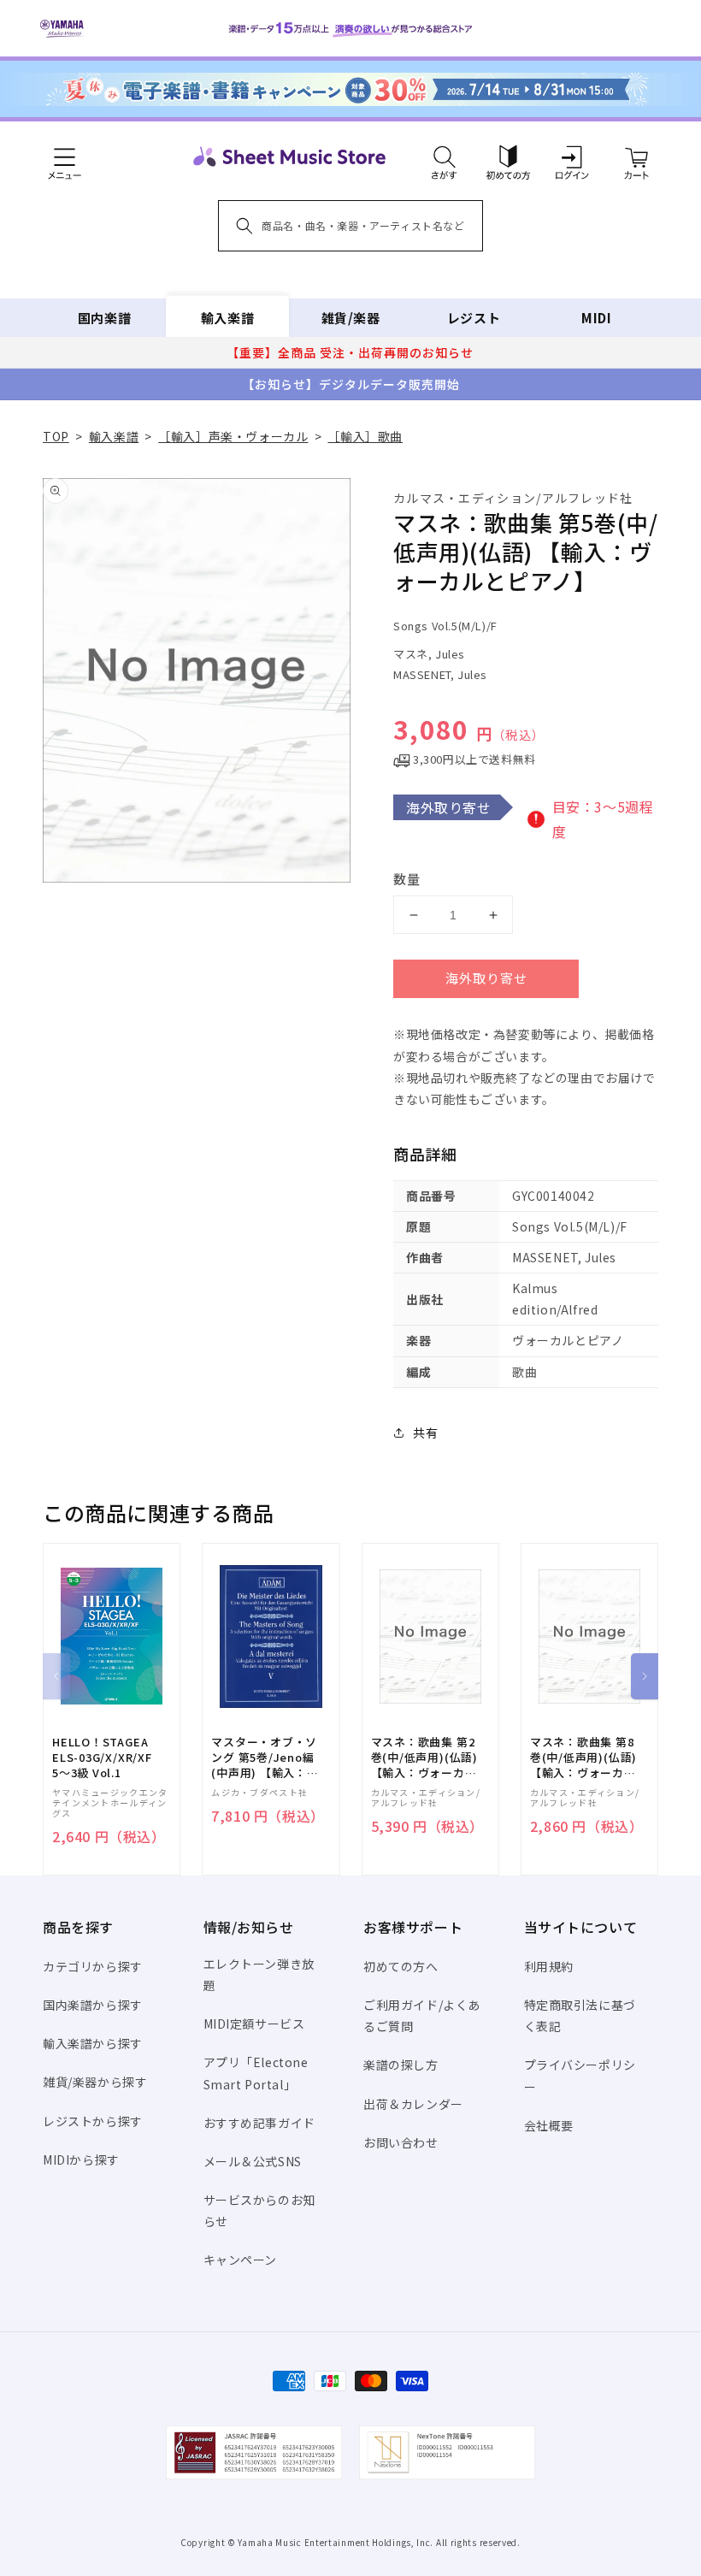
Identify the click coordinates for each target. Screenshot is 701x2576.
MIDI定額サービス (254, 2024)
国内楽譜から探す (93, 2005)
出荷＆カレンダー (413, 2104)
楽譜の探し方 (401, 2065)
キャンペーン (241, 2260)
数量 (407, 879)
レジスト (474, 318)
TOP (56, 436)
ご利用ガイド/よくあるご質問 (422, 2015)
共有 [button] (425, 1433)
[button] (444, 157)
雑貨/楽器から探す (95, 2082)
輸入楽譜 (227, 318)
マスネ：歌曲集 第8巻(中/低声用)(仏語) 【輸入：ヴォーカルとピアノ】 (583, 1758)
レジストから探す (93, 2121)
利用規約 (549, 1966)
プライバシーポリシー (580, 2075)
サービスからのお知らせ (259, 2210)
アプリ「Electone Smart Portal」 (256, 2073)
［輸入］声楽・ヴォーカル (233, 436)
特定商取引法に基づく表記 (580, 2015)
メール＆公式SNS (253, 2161)
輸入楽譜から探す (93, 2043)
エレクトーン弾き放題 (259, 1974)
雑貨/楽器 (351, 318)
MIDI (596, 318)
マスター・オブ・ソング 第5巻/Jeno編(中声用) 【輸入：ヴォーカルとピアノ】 (265, 1758)
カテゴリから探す (93, 1966)
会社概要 (549, 2125)
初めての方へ (401, 1966)
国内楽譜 (104, 318)
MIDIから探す (81, 2159)
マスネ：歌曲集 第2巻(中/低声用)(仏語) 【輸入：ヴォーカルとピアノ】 (424, 1758)
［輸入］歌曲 (365, 436)
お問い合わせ (401, 2142)
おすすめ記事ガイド (259, 2123)
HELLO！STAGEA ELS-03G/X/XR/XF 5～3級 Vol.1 (102, 1758)
